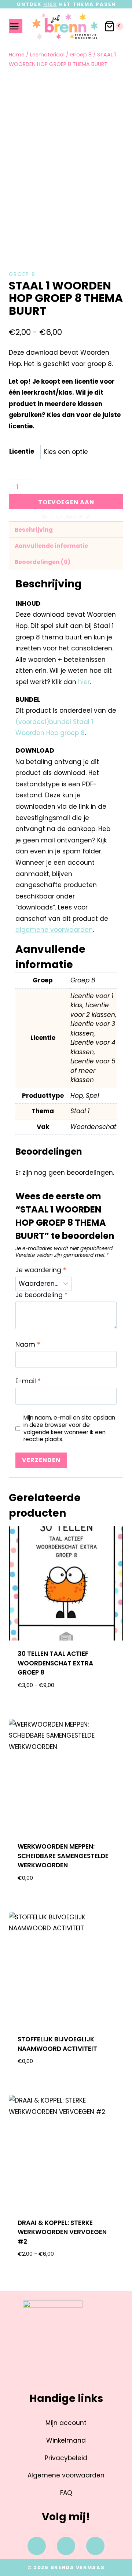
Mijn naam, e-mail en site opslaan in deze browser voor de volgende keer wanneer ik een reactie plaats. (69, 1429)
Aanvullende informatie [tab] (51, 546)
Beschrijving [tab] (34, 530)
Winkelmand (66, 2440)
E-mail (28, 1381)
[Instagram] (66, 2546)
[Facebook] (37, 2546)
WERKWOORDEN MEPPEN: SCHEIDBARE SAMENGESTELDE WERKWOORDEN (63, 1856)
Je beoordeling (41, 1295)
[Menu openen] (16, 26)
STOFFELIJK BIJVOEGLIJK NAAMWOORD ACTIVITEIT (57, 2044)
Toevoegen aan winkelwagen (66, 503)
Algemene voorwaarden (66, 2475)
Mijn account (66, 2423)
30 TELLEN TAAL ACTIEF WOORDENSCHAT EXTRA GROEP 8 (55, 1663)
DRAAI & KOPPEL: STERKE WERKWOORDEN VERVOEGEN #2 (62, 2232)
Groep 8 (22, 274)
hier (84, 682)
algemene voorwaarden (54, 930)
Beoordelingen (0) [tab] (43, 562)
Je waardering (41, 1270)
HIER (50, 4)
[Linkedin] (95, 2546)
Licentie (22, 451)
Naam (28, 1345)
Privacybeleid (66, 2458)
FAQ (66, 2493)
